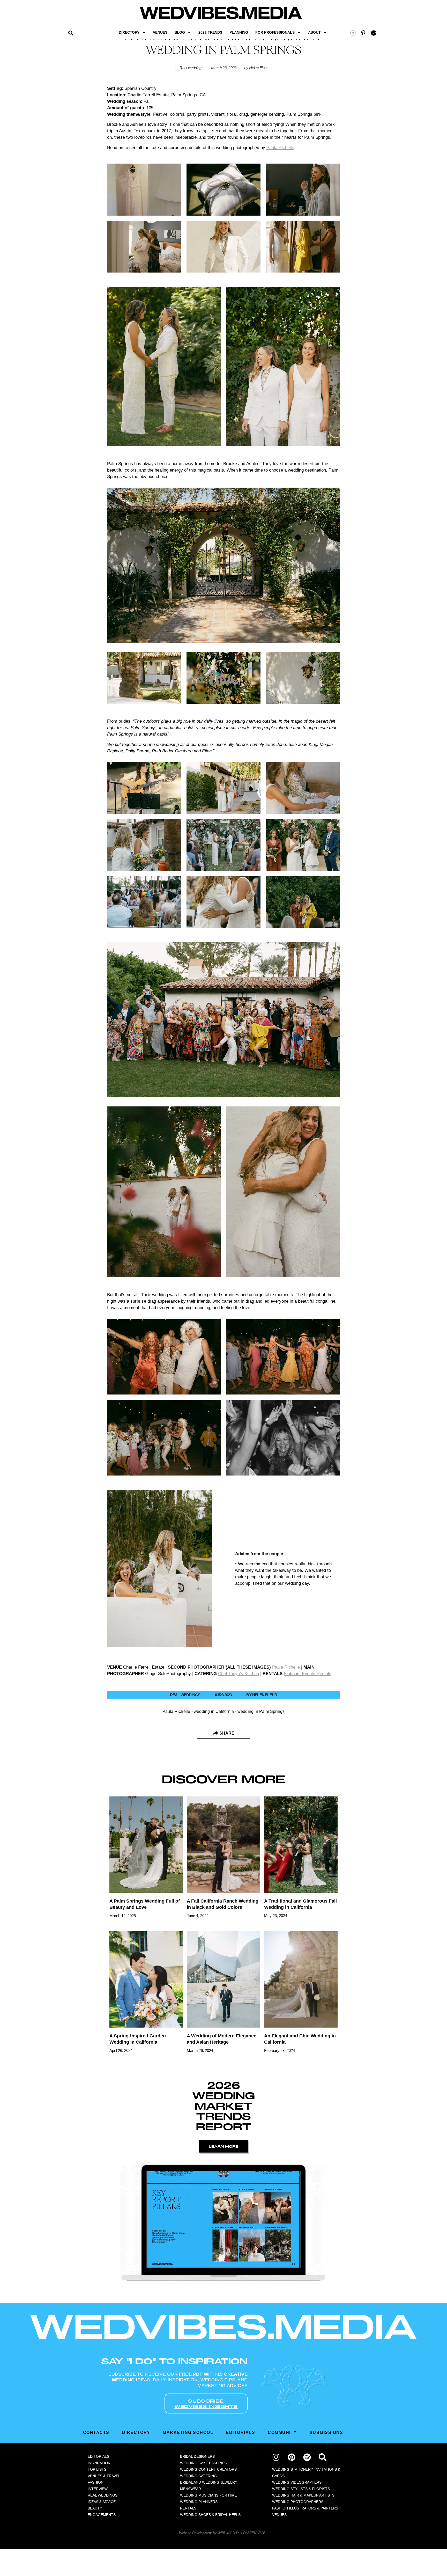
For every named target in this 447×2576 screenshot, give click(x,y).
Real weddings (191, 68)
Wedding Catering (198, 2476)
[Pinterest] (292, 2457)
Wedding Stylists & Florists (301, 2489)
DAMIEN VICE (254, 2533)
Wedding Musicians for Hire (208, 2495)
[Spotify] (374, 33)
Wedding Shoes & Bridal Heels (210, 2515)
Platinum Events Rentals (308, 1674)
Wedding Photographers (298, 2502)
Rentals (188, 2508)
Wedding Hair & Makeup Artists (303, 2495)
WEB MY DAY (228, 2533)
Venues (160, 32)
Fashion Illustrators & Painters (305, 2508)
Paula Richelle (286, 1667)
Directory (129, 32)
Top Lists (97, 2469)
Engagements (102, 2515)
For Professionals (275, 32)
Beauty (95, 2508)
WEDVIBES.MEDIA (224, 2326)
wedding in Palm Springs (261, 1711)
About (315, 32)
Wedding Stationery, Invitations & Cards (306, 2473)
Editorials (98, 2456)
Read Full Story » (131, 1925)
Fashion (96, 2482)
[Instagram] (353, 33)
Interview (98, 2489)
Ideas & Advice (102, 2502)
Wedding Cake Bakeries (203, 2463)
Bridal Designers (197, 2456)
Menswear (191, 2489)
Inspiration (99, 2463)
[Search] (323, 2457)
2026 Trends (210, 32)
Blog (180, 32)
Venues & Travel (104, 2476)
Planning (239, 32)
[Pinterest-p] (363, 33)
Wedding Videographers (297, 2482)
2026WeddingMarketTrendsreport (224, 2106)
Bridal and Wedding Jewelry (209, 2482)
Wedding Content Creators (208, 2469)
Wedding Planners (199, 2502)
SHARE (227, 1733)
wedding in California (214, 1711)
